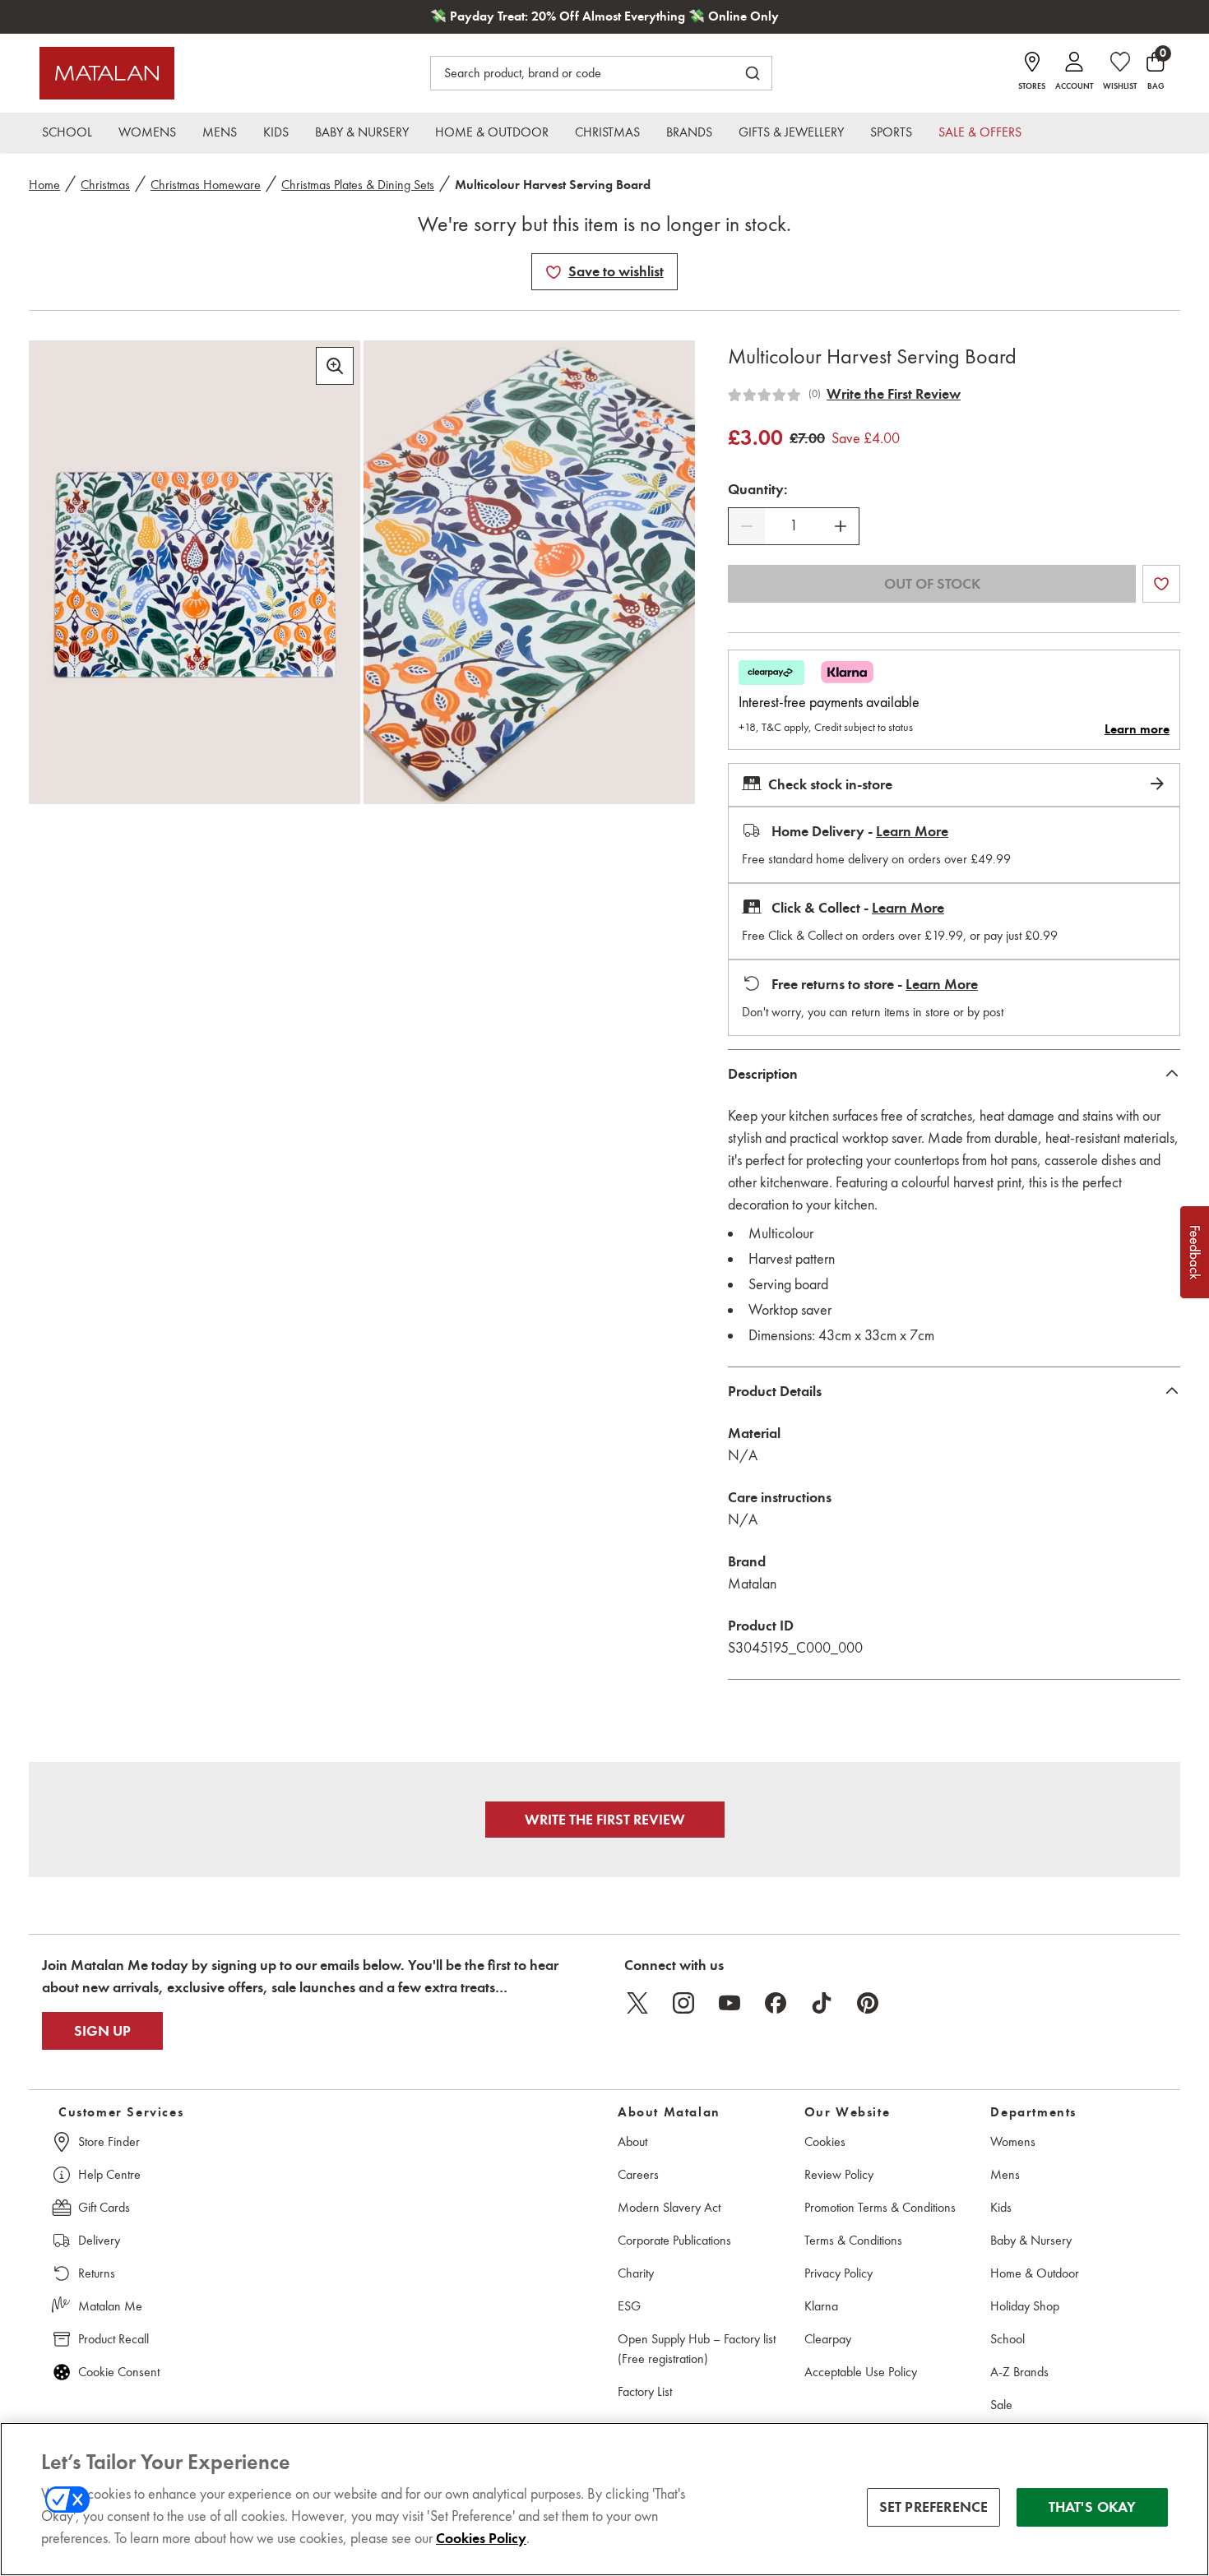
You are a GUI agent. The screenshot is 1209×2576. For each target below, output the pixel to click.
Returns (97, 2273)
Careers (638, 2174)
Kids (1001, 2207)
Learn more (1137, 729)
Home (44, 185)
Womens (1013, 2141)
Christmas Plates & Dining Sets (358, 185)
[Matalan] (107, 73)
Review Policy (839, 2174)
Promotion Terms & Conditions (880, 2207)
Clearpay (828, 2339)
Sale (1001, 2405)
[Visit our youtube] (730, 2003)
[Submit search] (753, 73)
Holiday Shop (1025, 2306)
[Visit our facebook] (776, 2003)
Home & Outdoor (1035, 2273)
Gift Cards (104, 2207)
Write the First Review (894, 394)
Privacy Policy (838, 2273)
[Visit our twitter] (637, 2003)
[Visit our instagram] (683, 2003)
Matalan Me (110, 2306)
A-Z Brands (1019, 2372)
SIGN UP (102, 2031)
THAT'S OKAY (1093, 2507)
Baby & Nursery (1031, 2240)
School (1007, 2339)
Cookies (825, 2141)
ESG (629, 2306)
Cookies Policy (481, 2538)
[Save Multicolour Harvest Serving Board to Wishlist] (554, 272)
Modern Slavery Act (669, 2207)
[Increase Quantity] (841, 526)
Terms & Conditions (853, 2240)
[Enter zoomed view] (335, 366)
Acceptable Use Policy (861, 2372)
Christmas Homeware (206, 185)
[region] (604, 2499)
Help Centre (109, 2174)
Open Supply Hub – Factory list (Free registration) (697, 2349)
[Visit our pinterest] (868, 2003)
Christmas (105, 185)
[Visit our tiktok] (822, 2003)
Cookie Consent (119, 2372)
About (632, 2141)
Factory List (645, 2391)
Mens (1005, 2174)
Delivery (99, 2240)
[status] (794, 526)
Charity (636, 2273)
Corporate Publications (674, 2240)
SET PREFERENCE (934, 2507)
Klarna (821, 2306)
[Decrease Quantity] (747, 526)
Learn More (912, 831)
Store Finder (109, 2141)
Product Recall (113, 2339)
